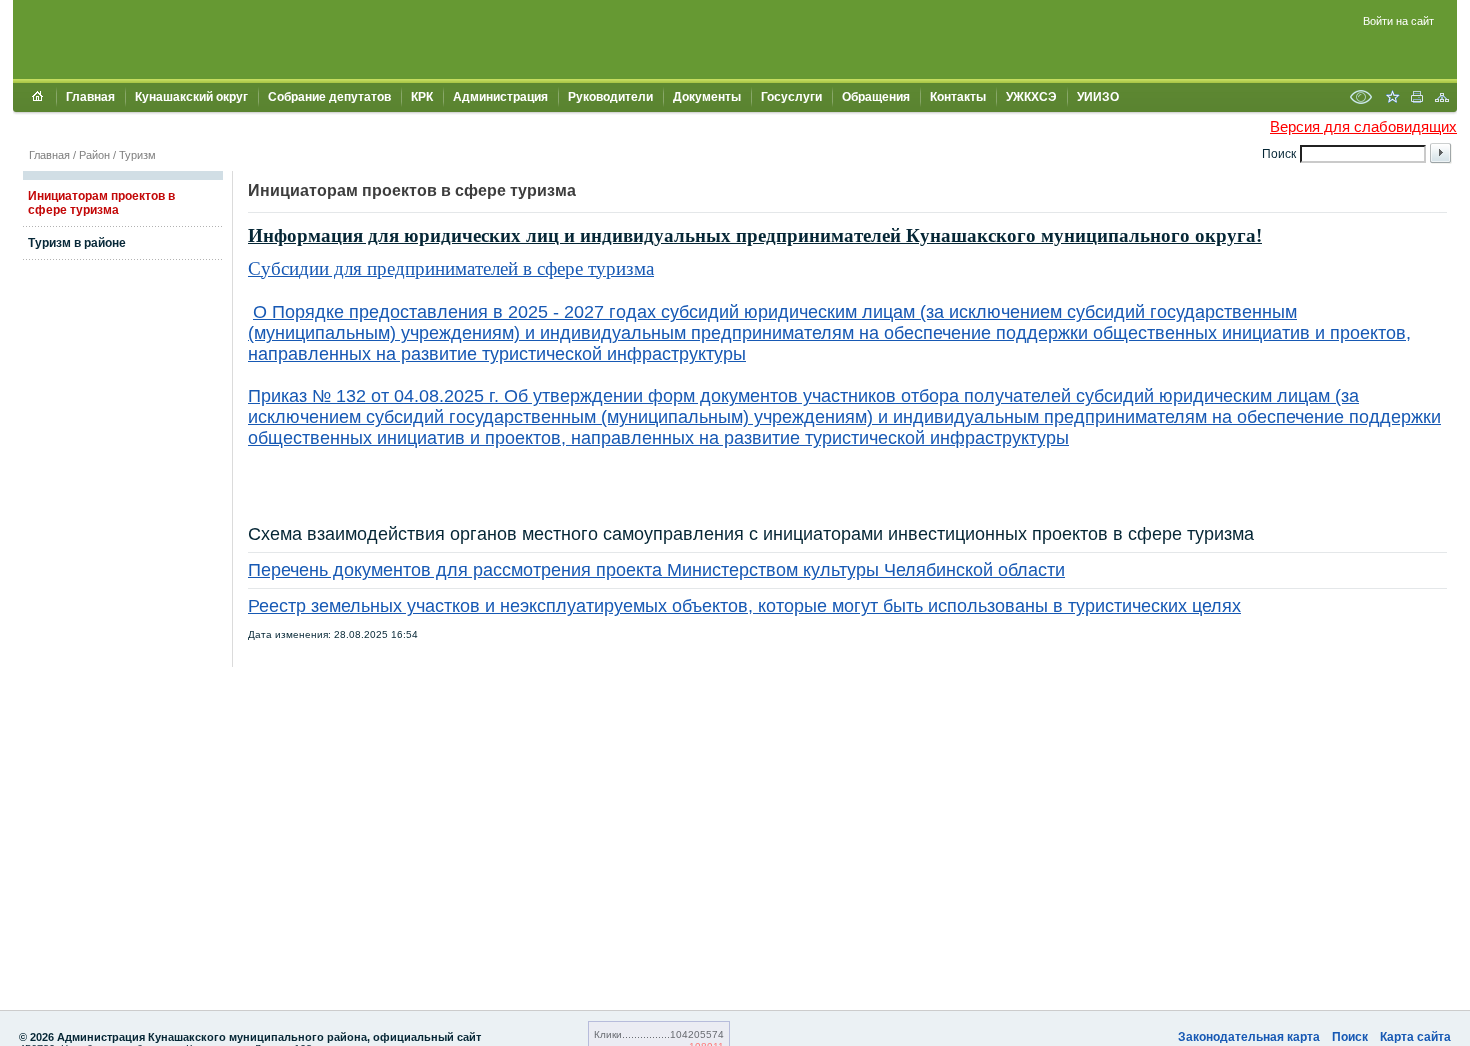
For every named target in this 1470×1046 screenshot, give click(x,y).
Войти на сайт (1398, 21)
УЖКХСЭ (1031, 97)
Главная (90, 97)
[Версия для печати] (1417, 99)
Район (94, 155)
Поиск (1350, 1037)
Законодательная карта (1249, 1037)
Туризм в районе (77, 243)
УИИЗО (1098, 97)
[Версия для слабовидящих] (1361, 99)
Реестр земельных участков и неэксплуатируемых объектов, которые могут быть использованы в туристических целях (744, 606)
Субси (273, 268)
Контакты (958, 97)
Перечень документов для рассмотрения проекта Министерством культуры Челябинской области (656, 570)
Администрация (500, 97)
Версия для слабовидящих (1363, 126)
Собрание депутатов (329, 97)
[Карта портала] (1442, 99)
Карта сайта (1415, 1037)
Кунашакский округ (191, 97)
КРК (422, 97)
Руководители (610, 97)
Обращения (876, 97)
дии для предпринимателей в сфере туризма (476, 268)
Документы (707, 97)
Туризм (137, 155)
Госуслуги (791, 97)
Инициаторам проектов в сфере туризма (101, 203)
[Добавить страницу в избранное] (1392, 99)
